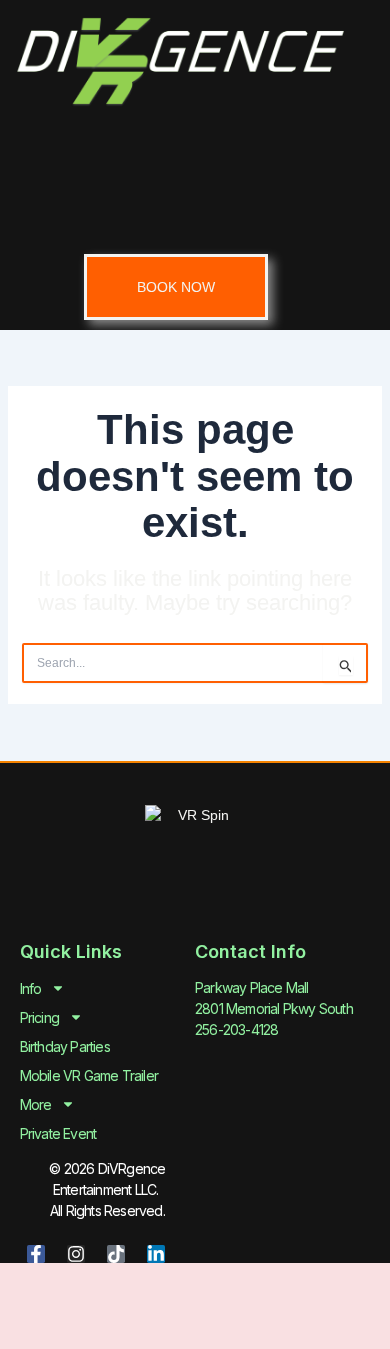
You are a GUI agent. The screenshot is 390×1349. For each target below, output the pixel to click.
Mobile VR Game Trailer (89, 1075)
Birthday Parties (65, 1046)
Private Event (58, 1133)
